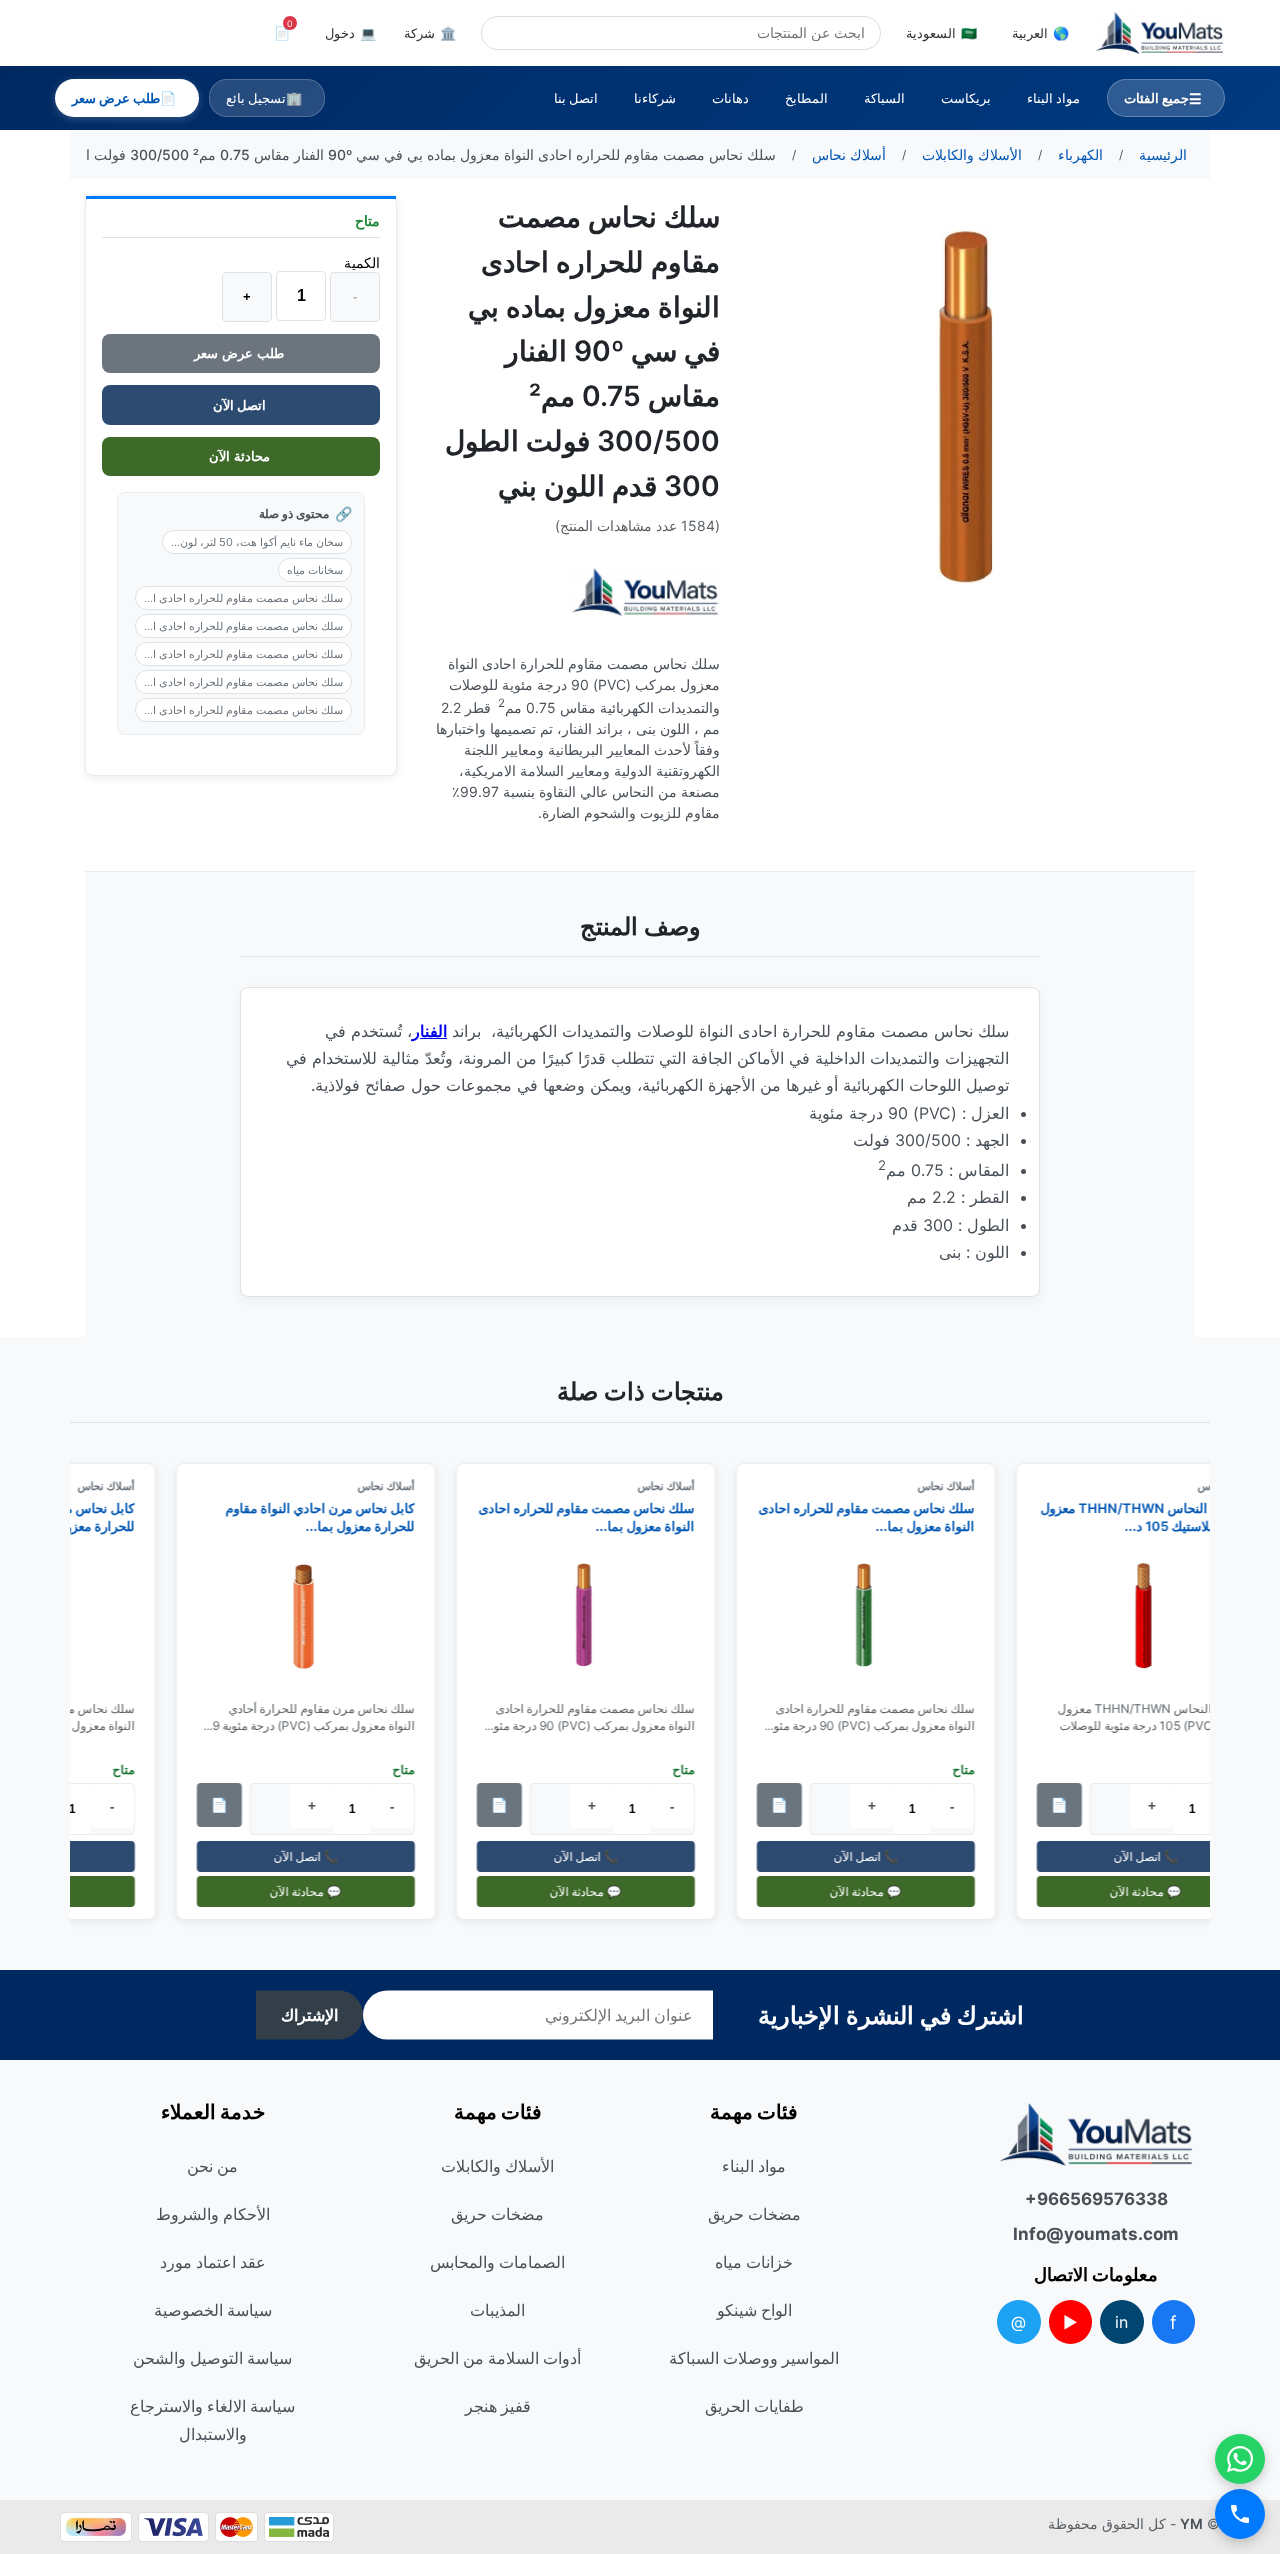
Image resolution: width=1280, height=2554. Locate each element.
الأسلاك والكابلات (497, 2166)
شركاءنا (655, 98)
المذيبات (497, 2310)
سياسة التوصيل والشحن (212, 2358)
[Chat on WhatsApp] (1240, 2459)
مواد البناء (1053, 98)
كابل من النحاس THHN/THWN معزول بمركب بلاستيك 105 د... (1157, 1517)
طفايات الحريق (754, 2406)
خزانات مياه (754, 2262)
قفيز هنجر (498, 2406)
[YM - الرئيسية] (1159, 33)
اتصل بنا (576, 98)
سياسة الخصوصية (213, 2310)
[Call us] (1240, 2514)
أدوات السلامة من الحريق (497, 2358)
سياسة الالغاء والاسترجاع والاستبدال (212, 2420)
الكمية (362, 262)
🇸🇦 (941, 33)
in (1121, 2322)
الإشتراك (309, 2015)
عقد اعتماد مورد (213, 2262)
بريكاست (966, 98)
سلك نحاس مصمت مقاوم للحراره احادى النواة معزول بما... (876, 1517)
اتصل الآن (241, 405)
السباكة (884, 98)
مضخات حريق (754, 2214)
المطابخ (806, 98)
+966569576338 (1096, 2199)
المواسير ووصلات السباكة (754, 2358)
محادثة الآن (241, 456)
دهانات (730, 98)
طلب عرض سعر (241, 353)
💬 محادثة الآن (1155, 1891)
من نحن (212, 2166)
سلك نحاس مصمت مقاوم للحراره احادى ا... (243, 598)
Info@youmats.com (1096, 2234)
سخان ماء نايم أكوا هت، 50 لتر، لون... (257, 542)
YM (1191, 2523)
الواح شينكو (754, 2310)
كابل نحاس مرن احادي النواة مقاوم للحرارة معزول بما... (329, 1517)
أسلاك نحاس (955, 1486)
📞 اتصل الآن (1154, 1856)
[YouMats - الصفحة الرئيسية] (645, 592)
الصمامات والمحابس (497, 2262)
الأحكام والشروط (213, 2214)
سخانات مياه (315, 570)
